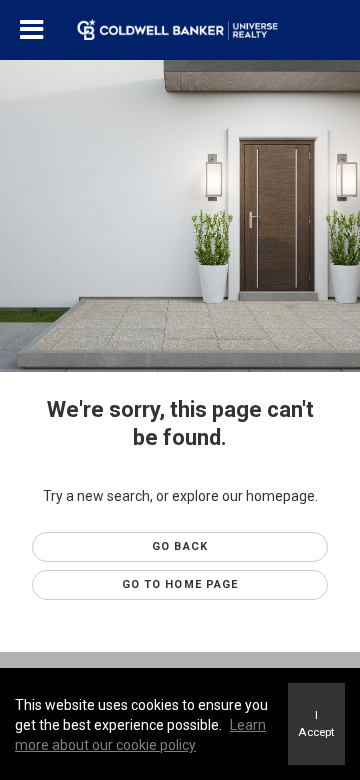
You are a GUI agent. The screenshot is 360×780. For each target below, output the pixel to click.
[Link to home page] (180, 30)
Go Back (180, 546)
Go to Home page (180, 584)
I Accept (316, 723)
